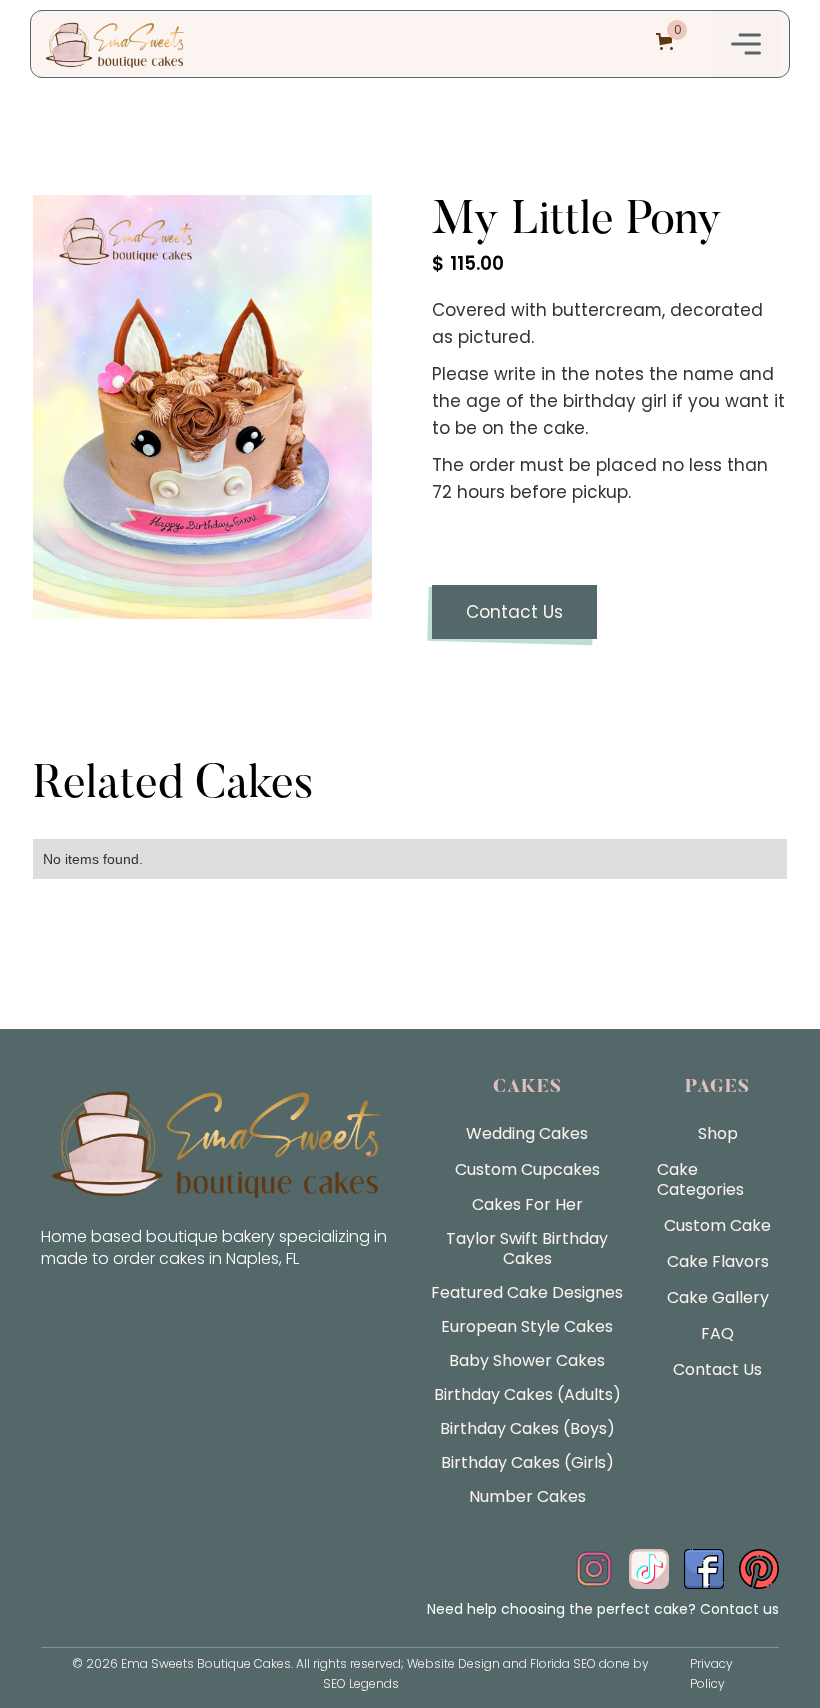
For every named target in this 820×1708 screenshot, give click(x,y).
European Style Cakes (527, 1326)
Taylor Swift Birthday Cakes (527, 1248)
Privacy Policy (711, 1673)
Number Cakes (527, 1496)
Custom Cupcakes (527, 1169)
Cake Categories (700, 1179)
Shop (718, 1133)
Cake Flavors (718, 1261)
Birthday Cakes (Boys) (527, 1428)
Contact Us (514, 612)
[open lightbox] (202, 407)
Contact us (739, 1609)
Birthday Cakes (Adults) (527, 1394)
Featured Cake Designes (527, 1292)
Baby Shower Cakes (527, 1360)
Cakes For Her (527, 1204)
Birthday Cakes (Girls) (527, 1462)
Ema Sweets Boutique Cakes (206, 1663)
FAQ (717, 1333)
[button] (746, 44)
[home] (115, 44)
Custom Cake (717, 1225)
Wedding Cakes (527, 1133)
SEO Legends (361, 1683)
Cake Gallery (718, 1297)
